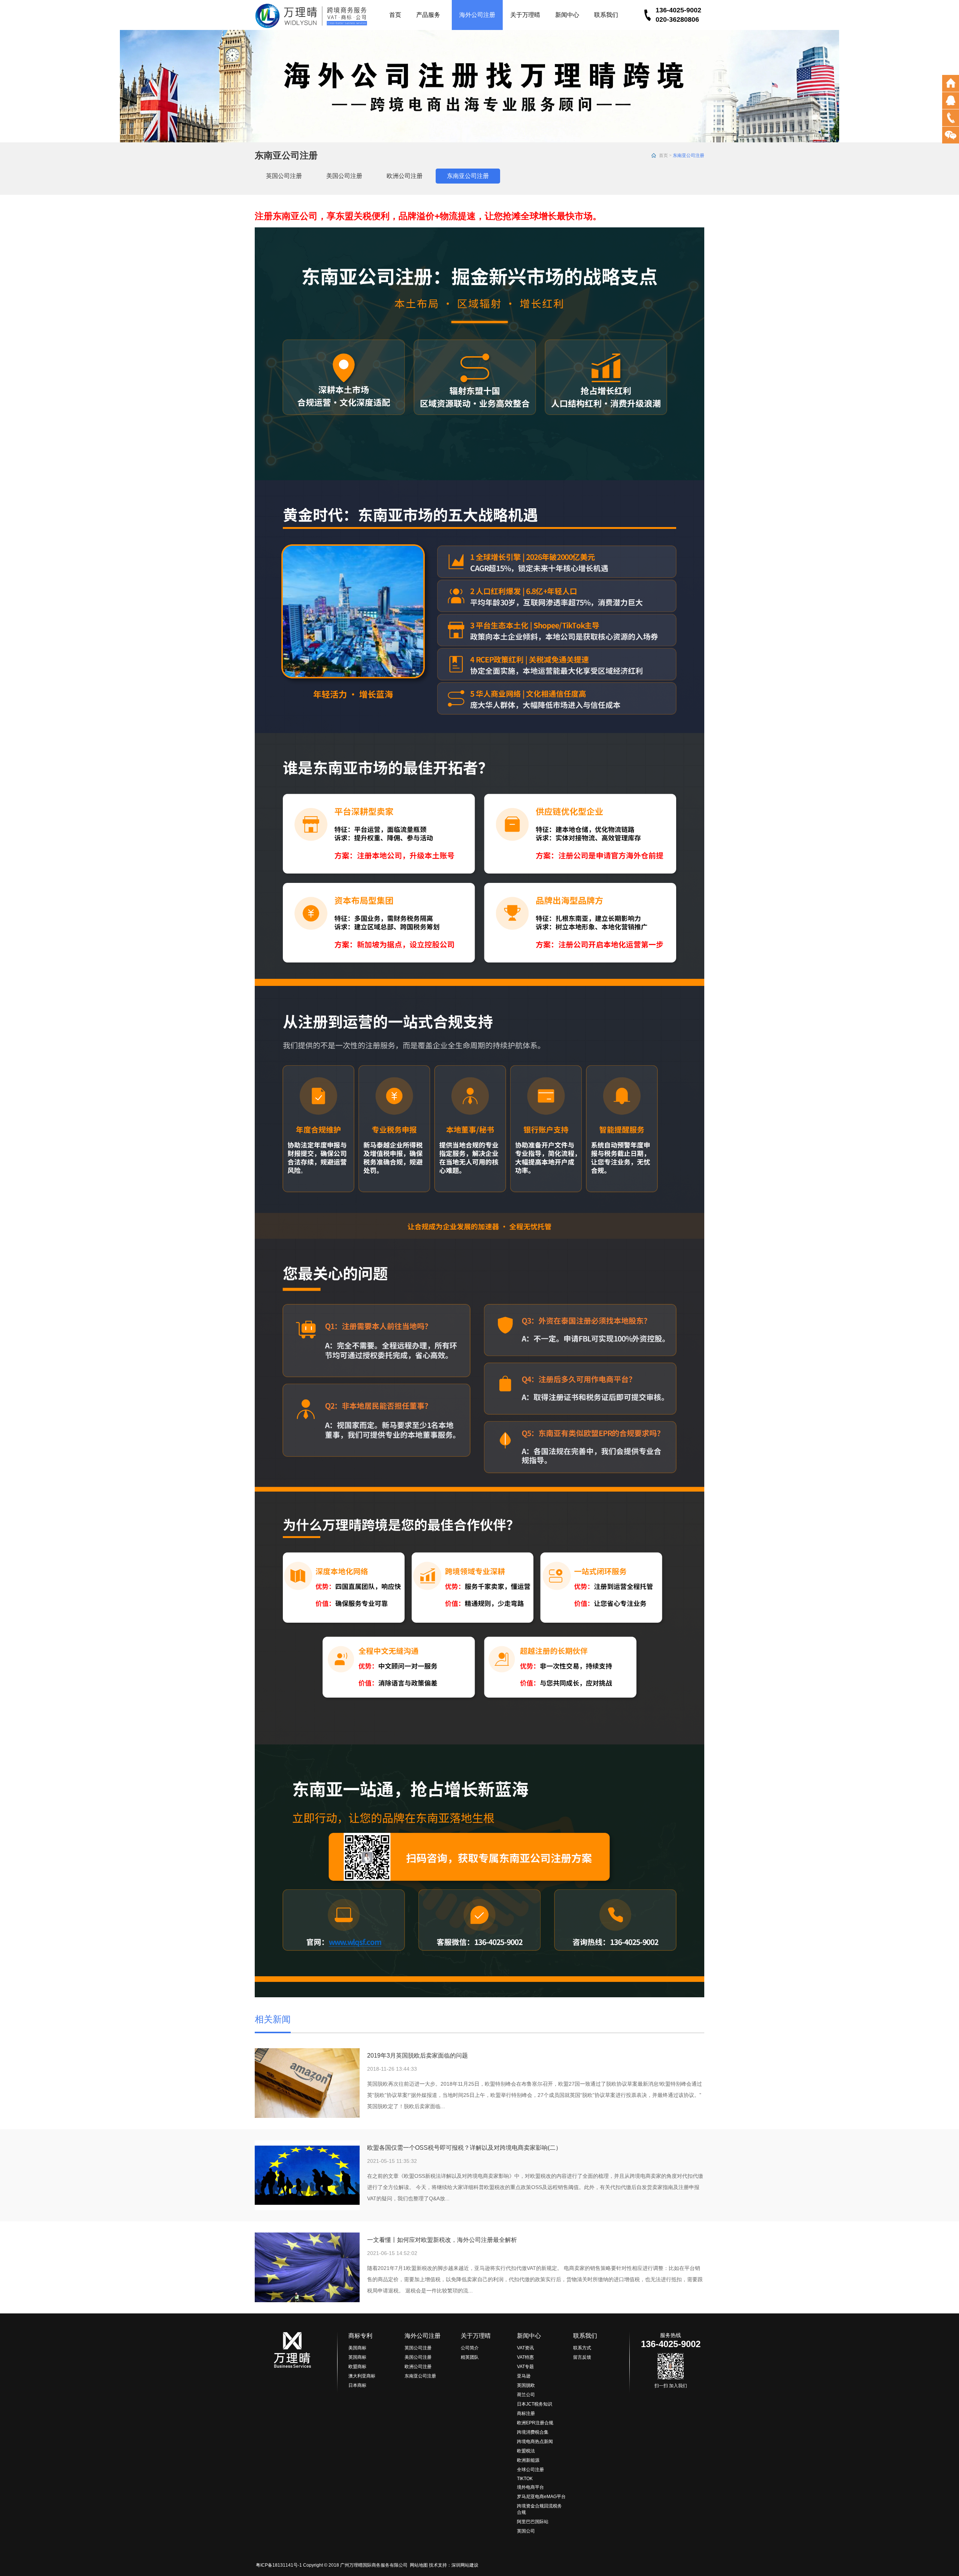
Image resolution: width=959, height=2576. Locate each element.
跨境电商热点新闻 (535, 2442)
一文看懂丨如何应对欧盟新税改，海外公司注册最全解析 (442, 2240)
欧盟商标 (357, 2367)
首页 (395, 15)
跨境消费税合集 (533, 2432)
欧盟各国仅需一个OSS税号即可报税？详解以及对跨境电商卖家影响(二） (464, 2148)
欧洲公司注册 (405, 176)
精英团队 (470, 2357)
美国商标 (357, 2348)
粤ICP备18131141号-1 (278, 2565)
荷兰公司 (526, 2395)
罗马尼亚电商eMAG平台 (541, 2497)
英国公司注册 (284, 176)
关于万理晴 (525, 15)
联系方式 (582, 2348)
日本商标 (357, 2385)
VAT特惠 (525, 2357)
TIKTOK (525, 2479)
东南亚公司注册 (468, 176)
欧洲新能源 (528, 2460)
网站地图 (419, 2565)
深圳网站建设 (465, 2565)
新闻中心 (567, 15)
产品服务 (428, 15)
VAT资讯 (525, 2348)
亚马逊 (524, 2376)
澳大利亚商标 (362, 2376)
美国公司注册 (344, 176)
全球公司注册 (530, 2470)
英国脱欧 (526, 2385)
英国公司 (526, 2531)
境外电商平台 (530, 2487)
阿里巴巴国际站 (533, 2522)
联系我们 (606, 15)
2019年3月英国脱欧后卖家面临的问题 (418, 2056)
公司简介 (470, 2348)
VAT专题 (525, 2367)
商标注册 (526, 2413)
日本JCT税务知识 (535, 2404)
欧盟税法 (526, 2451)
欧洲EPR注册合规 (535, 2423)
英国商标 (357, 2357)
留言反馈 (582, 2357)
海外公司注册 (477, 15)
